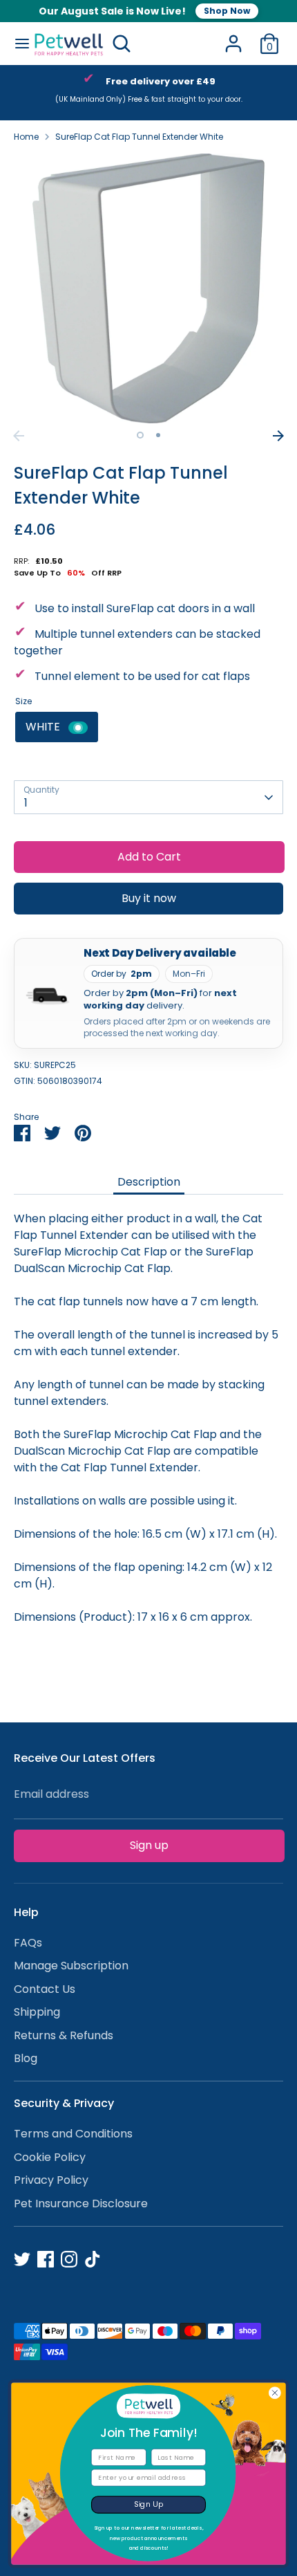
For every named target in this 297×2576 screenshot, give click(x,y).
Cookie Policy (50, 2157)
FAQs (28, 1943)
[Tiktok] (93, 2259)
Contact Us (45, 1989)
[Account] (233, 38)
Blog (26, 2058)
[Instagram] (69, 2259)
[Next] (278, 436)
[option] (150, 93)
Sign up (149, 1845)
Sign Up (149, 2504)
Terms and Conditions (73, 2134)
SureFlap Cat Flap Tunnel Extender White (139, 137)
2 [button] (158, 435)
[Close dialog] (275, 2393)
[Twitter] (22, 2259)
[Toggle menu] (17, 44)
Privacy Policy (51, 2180)
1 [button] (140, 435)
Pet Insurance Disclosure (81, 2204)
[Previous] (19, 436)
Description (149, 1182)
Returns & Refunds (64, 2035)
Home (26, 137)
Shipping (37, 2012)
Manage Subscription (71, 1966)
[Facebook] (46, 2259)
